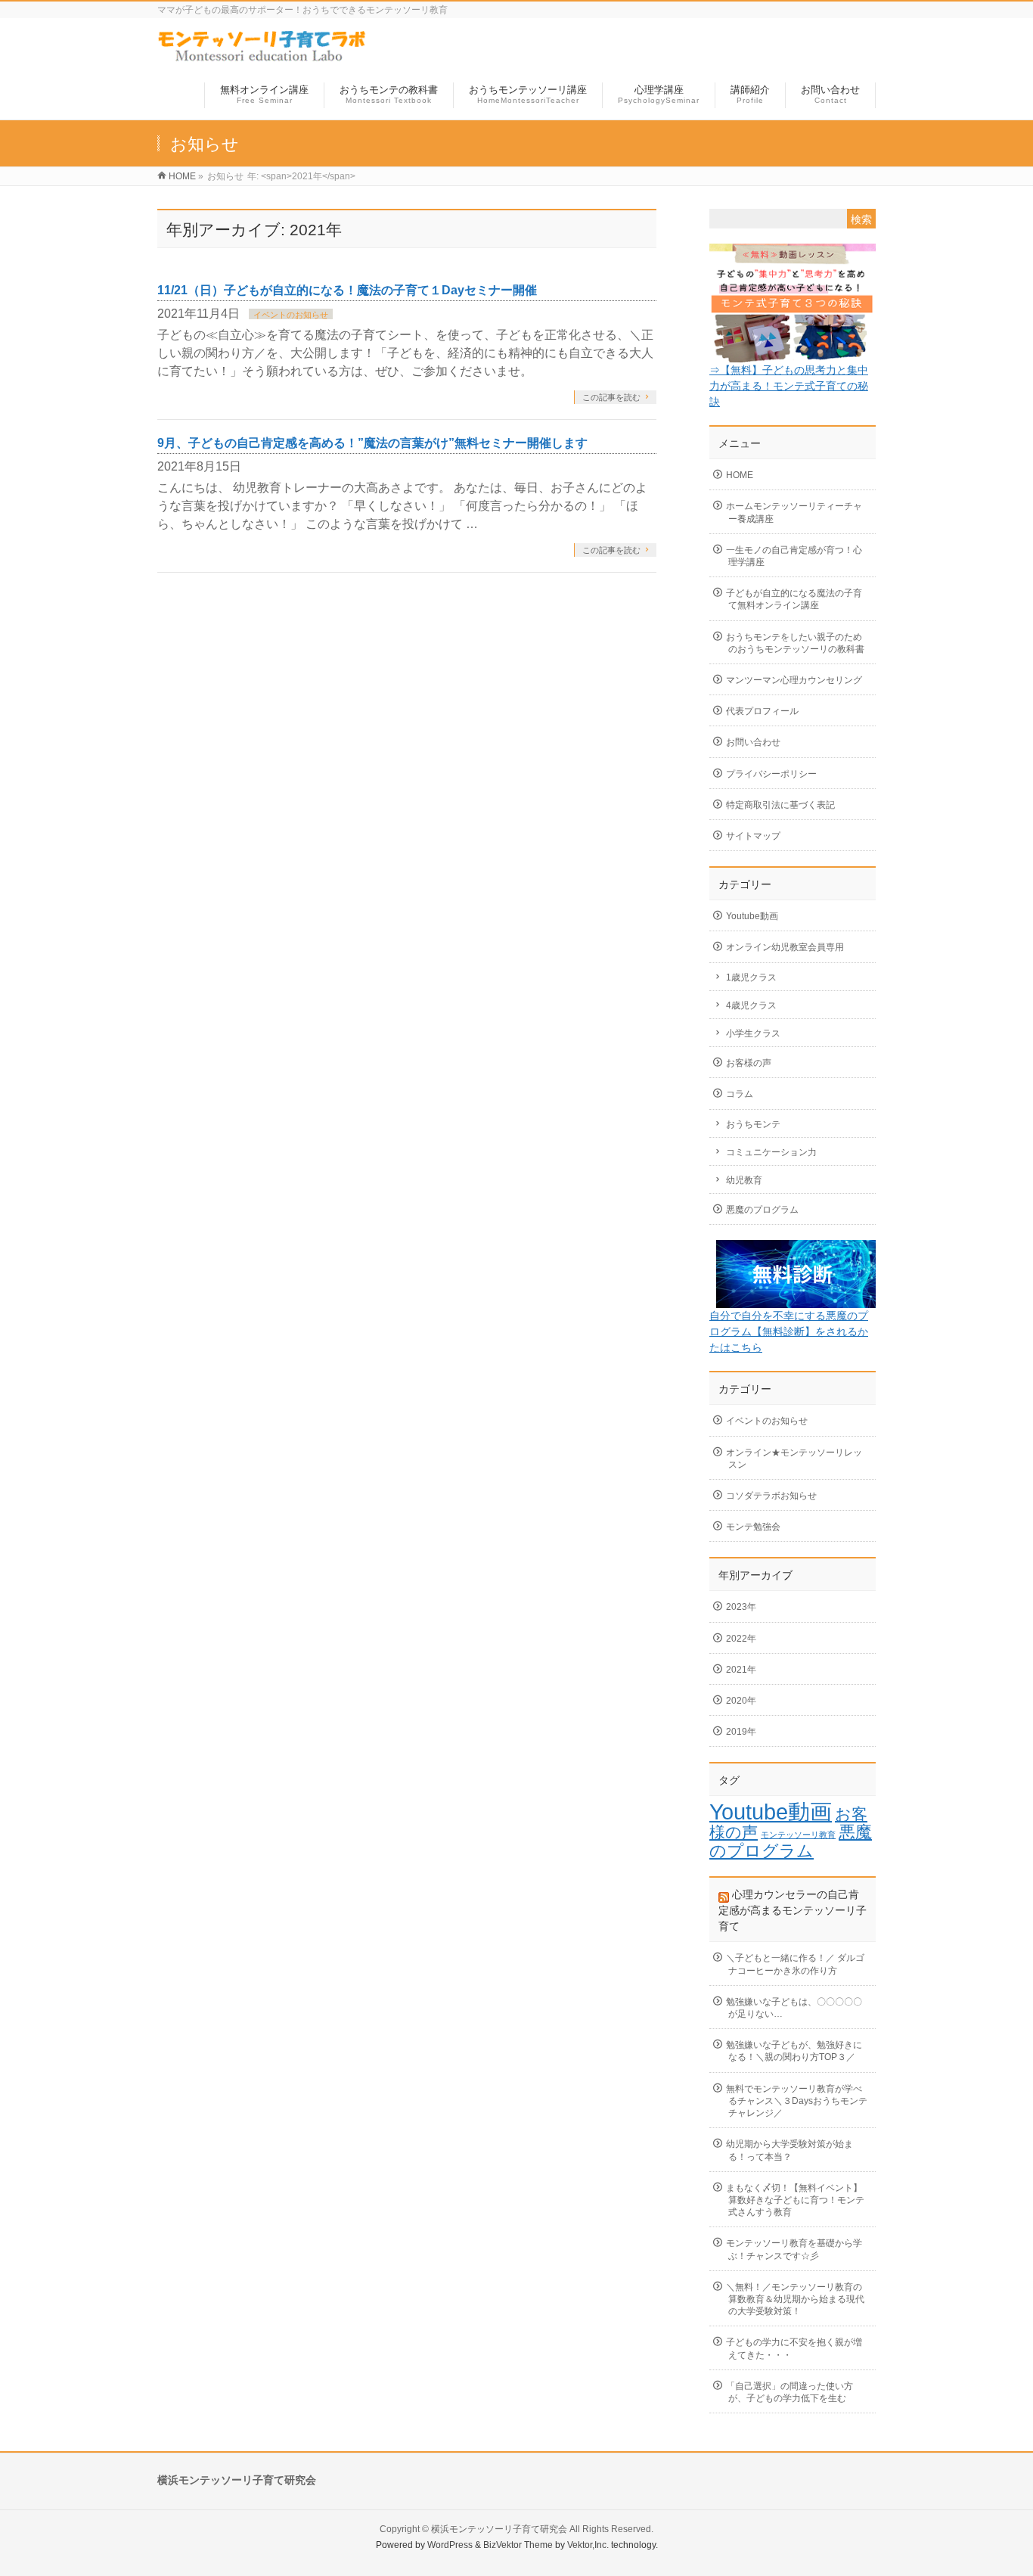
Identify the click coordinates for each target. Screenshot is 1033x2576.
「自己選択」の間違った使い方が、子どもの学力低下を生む (789, 2392)
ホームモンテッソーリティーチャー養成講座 (794, 512)
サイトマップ (753, 836)
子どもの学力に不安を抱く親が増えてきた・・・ (794, 2348)
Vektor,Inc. (588, 2545)
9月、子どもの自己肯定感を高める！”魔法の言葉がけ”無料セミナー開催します (372, 443)
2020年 (741, 1701)
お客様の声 (749, 1063)
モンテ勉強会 (753, 1527)
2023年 (741, 1607)
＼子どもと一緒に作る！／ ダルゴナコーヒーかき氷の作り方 (795, 1964)
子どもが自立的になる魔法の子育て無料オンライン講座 (794, 599)
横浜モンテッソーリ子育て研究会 (499, 2529)
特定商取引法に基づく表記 (780, 805)
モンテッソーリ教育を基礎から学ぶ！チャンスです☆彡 (794, 2249)
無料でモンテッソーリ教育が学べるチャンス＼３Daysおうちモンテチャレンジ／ (797, 2101)
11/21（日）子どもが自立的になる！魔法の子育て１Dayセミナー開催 (347, 290)
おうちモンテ (753, 1124)
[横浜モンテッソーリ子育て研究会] (263, 56)
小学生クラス (753, 1033)
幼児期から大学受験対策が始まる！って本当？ (789, 2150)
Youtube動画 (752, 916)
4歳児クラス (751, 1005)
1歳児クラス (751, 977)
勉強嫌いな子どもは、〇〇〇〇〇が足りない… (794, 2008)
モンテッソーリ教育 (798, 1835)
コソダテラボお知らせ (771, 1496)
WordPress (450, 2545)
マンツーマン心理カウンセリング (794, 680)
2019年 (741, 1732)
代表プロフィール (762, 711)
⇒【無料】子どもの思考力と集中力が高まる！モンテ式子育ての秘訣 (789, 386)
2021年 (741, 1670)
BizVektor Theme (518, 2545)
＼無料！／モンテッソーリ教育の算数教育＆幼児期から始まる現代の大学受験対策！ (795, 2299)
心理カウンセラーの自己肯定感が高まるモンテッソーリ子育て (793, 1910)
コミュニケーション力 (771, 1152)
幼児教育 (744, 1180)
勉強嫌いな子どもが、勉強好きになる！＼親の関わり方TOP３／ (794, 2051)
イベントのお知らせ (291, 315)
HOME (740, 475)
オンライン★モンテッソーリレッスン (794, 1459)
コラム (740, 1094)
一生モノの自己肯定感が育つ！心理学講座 (794, 556)
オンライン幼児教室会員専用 (785, 947)
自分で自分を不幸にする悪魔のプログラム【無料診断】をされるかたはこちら (789, 1332)
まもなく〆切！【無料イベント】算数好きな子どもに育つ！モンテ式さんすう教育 (795, 2200)
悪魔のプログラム (762, 1210)
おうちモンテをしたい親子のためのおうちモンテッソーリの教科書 (795, 643)
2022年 (741, 1639)
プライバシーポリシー (771, 774)
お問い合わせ (753, 742)
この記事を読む (611, 397)
